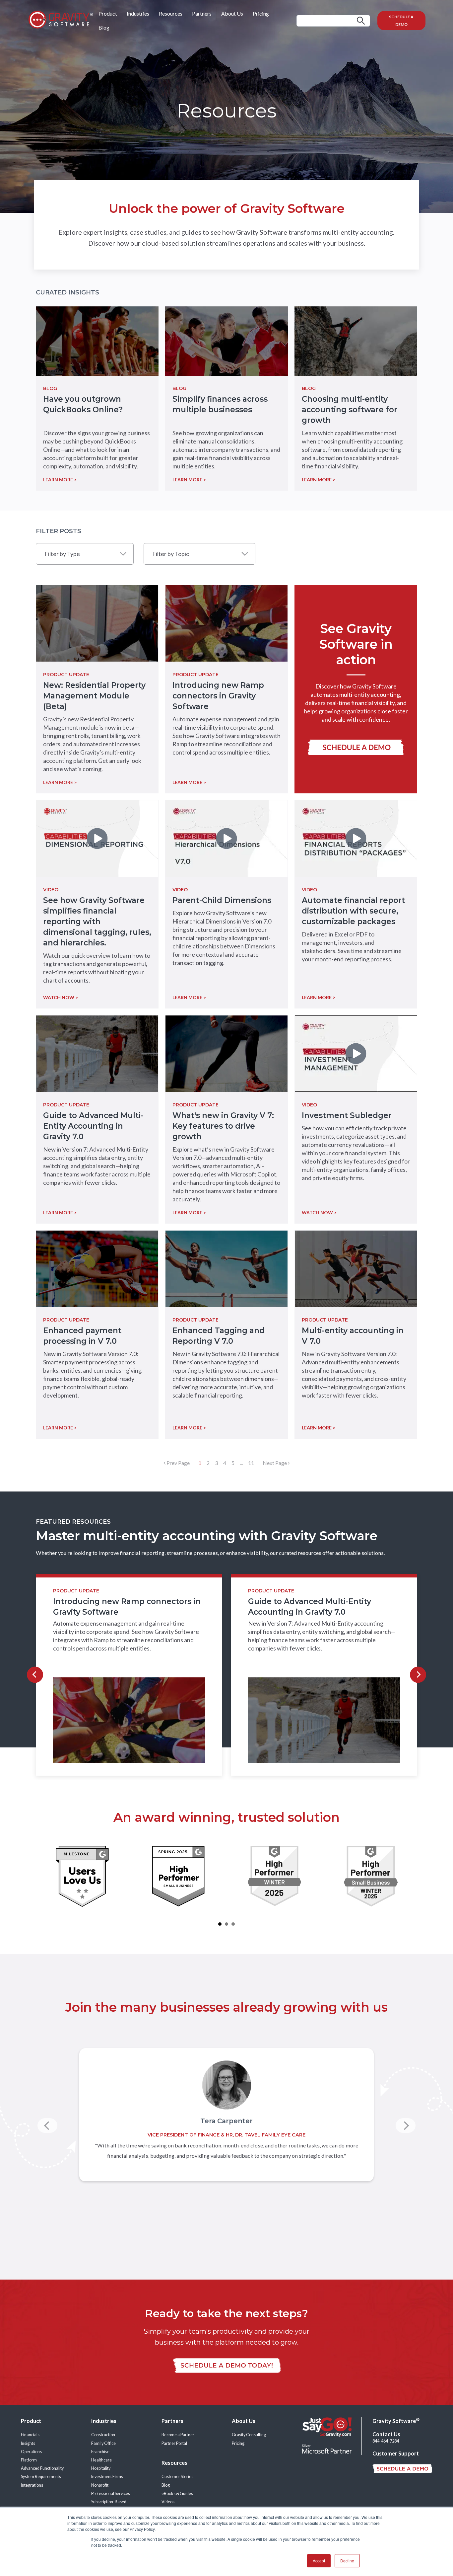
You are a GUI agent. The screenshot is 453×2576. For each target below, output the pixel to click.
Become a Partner (178, 2435)
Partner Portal (174, 2443)
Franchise (100, 2452)
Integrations (32, 2485)
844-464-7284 (386, 2441)
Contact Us (386, 2434)
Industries (138, 13)
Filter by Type (62, 554)
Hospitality (101, 2468)
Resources (171, 13)
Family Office (103, 2443)
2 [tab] (227, 1924)
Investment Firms (107, 2477)
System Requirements (41, 2477)
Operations (31, 2452)
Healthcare (101, 2460)
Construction (103, 2435)
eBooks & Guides (177, 2494)
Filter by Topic (171, 554)
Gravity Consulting (249, 2435)
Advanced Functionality (42, 2468)
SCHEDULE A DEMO (401, 21)
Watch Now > (61, 997)
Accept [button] (319, 2561)
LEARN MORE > (60, 480)
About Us (232, 13)
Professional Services (111, 2494)
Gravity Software (396, 2421)
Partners (202, 13)
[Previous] (35, 1675)
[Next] (418, 1675)
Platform (29, 2460)
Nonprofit (100, 2485)
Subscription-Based (109, 2502)
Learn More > (60, 782)
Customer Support (396, 2453)
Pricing (261, 13)
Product (108, 13)
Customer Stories (177, 2477)
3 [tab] (233, 1924)
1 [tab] (220, 1924)
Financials (30, 2435)
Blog (104, 27)
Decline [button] (347, 2561)
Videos (168, 2502)
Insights (28, 2443)
